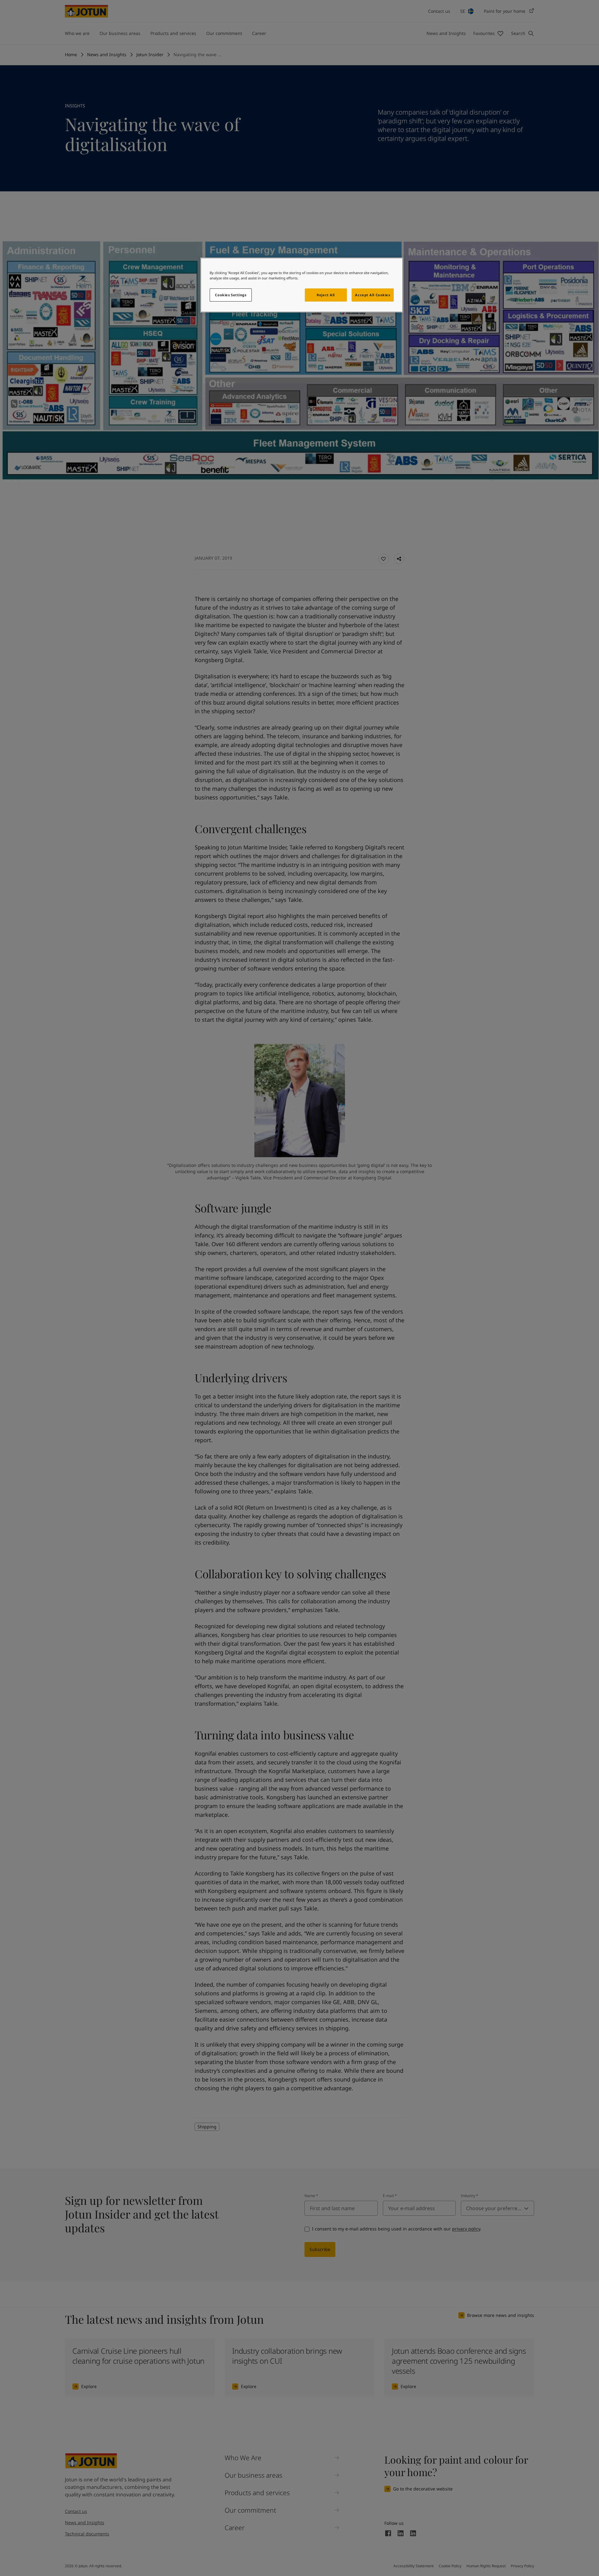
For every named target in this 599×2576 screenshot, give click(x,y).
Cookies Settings (231, 295)
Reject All (326, 295)
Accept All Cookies (373, 295)
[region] (302, 285)
